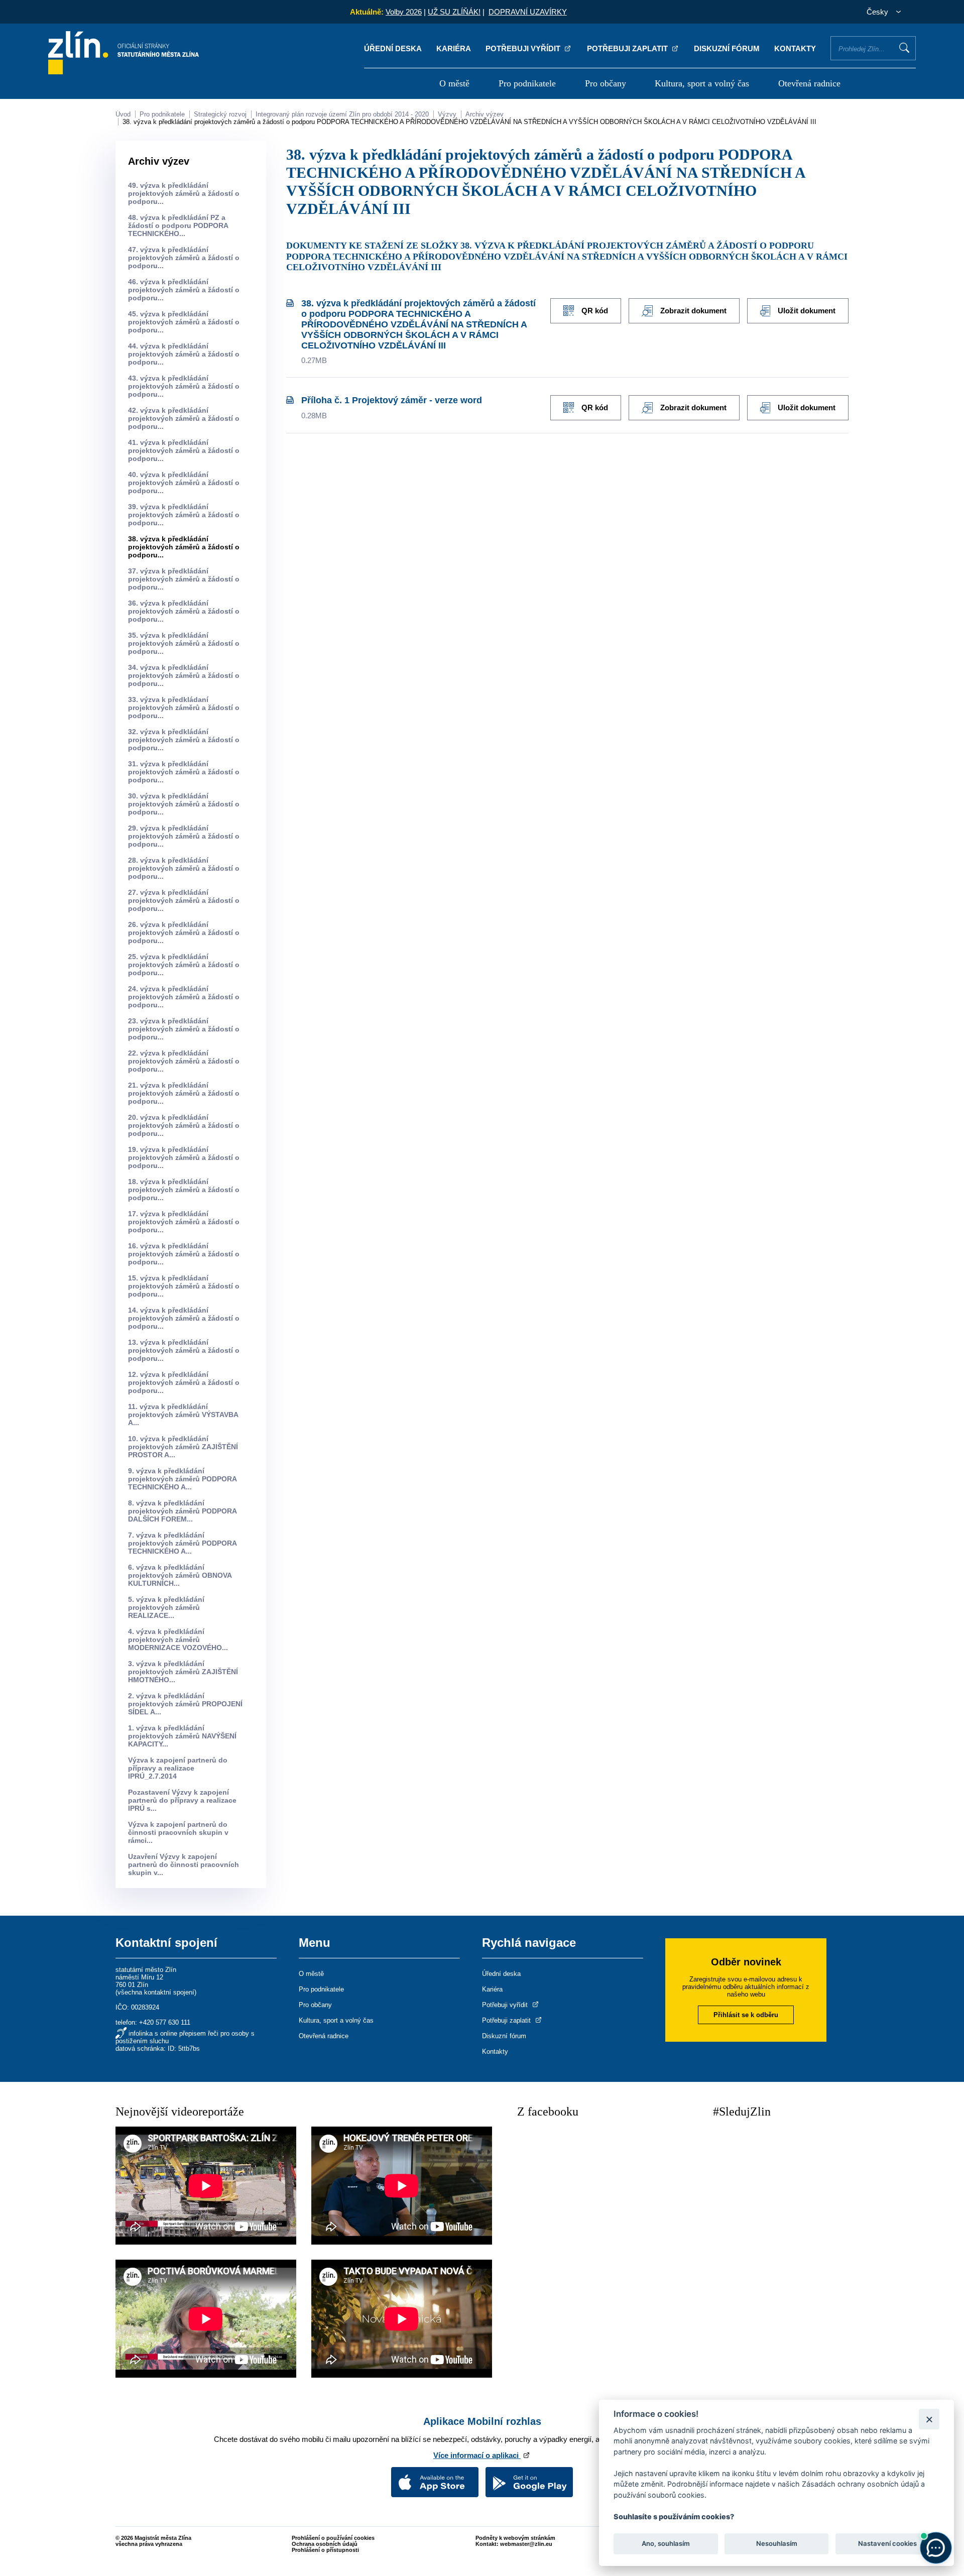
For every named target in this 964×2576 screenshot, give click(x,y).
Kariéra (454, 48)
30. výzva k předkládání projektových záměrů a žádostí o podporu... (184, 804)
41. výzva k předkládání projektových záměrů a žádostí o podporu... (184, 450)
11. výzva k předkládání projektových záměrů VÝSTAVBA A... (183, 1415)
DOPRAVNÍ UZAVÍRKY (528, 12)
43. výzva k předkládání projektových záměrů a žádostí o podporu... (184, 386)
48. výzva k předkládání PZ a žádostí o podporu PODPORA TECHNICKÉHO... (178, 225)
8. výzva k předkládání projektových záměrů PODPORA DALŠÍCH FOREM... (182, 1511)
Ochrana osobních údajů (325, 2544)
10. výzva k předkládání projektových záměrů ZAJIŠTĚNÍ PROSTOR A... (183, 1447)
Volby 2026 (404, 12)
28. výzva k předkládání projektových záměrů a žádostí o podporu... (184, 868)
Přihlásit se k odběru (746, 2015)
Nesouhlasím (776, 2544)
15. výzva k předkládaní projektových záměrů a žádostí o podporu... (184, 1286)
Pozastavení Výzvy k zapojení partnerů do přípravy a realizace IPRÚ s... (182, 1800)
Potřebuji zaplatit (628, 48)
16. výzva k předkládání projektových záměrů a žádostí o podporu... (184, 1254)
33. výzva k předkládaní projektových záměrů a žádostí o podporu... (184, 708)
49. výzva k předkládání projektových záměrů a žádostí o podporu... (184, 193)
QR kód (595, 311)
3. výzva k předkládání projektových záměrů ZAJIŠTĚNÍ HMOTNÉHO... (183, 1672)
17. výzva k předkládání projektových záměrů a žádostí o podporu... (184, 1222)
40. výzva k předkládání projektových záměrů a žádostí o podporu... (184, 483)
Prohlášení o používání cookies (333, 2538)
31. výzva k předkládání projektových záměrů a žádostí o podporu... (184, 772)
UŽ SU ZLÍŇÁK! (454, 12)
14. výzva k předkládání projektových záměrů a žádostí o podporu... (184, 1318)
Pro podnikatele (527, 83)
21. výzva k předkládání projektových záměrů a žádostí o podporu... (184, 1093)
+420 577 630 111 (165, 2022)
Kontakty (795, 48)
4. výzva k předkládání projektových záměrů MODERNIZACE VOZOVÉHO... (178, 1640)
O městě (454, 83)
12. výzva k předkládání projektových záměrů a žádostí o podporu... (184, 1382)
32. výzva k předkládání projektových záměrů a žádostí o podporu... (184, 740)
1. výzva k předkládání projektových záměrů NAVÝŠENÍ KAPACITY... (182, 1736)
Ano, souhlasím (666, 2544)
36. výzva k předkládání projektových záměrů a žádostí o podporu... (184, 611)
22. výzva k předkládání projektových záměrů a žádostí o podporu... (184, 1061)
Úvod (123, 114)
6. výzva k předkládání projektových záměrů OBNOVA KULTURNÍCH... (180, 1575)
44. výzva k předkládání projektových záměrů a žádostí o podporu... (184, 354)
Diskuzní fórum (727, 48)
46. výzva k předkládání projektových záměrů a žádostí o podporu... (184, 290)
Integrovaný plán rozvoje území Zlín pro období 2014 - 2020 (342, 114)
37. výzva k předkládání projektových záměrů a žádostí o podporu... (184, 579)
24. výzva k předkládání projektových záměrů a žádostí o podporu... (184, 997)
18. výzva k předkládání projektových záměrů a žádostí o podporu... (184, 1190)
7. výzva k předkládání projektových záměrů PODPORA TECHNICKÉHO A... (182, 1543)
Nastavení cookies (887, 2544)
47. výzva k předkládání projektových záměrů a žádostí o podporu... (184, 258)
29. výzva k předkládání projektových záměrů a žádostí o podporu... (184, 836)
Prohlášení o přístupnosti (325, 2550)
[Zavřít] (929, 2419)
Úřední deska (393, 48)
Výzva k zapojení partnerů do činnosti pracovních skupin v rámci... (178, 1832)
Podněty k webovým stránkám (515, 2538)
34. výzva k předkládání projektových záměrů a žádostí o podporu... (184, 675)
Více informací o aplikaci (477, 2455)
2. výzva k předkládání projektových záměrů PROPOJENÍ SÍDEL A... (185, 1704)
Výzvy (447, 114)
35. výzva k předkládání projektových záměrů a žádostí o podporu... (184, 643)
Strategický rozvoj (220, 114)
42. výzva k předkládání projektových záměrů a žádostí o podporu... (184, 418)
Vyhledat (904, 48)
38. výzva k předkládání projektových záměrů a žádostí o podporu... (184, 547)
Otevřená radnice (809, 83)
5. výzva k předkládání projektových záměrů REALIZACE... (166, 1607)
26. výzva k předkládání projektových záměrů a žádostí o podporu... (184, 932)
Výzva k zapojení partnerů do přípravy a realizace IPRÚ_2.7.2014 (178, 1768)
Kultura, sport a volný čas (702, 83)
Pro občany (606, 83)
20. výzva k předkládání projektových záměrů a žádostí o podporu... (184, 1125)
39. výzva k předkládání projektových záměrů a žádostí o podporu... (184, 515)
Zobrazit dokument (693, 311)
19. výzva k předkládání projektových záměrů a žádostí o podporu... (184, 1157)
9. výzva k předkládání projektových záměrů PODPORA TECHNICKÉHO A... (182, 1479)
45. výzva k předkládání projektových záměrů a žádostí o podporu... (184, 322)
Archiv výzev (485, 114)
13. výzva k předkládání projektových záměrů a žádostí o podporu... (184, 1350)
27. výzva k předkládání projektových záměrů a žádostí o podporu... (184, 900)
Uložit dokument (807, 311)
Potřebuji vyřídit (524, 48)
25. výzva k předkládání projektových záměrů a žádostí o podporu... (184, 965)
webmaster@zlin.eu (526, 2544)
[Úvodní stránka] (124, 72)
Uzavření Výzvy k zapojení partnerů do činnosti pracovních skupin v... (184, 1864)
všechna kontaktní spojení (156, 1992)
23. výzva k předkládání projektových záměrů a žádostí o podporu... (184, 1029)
